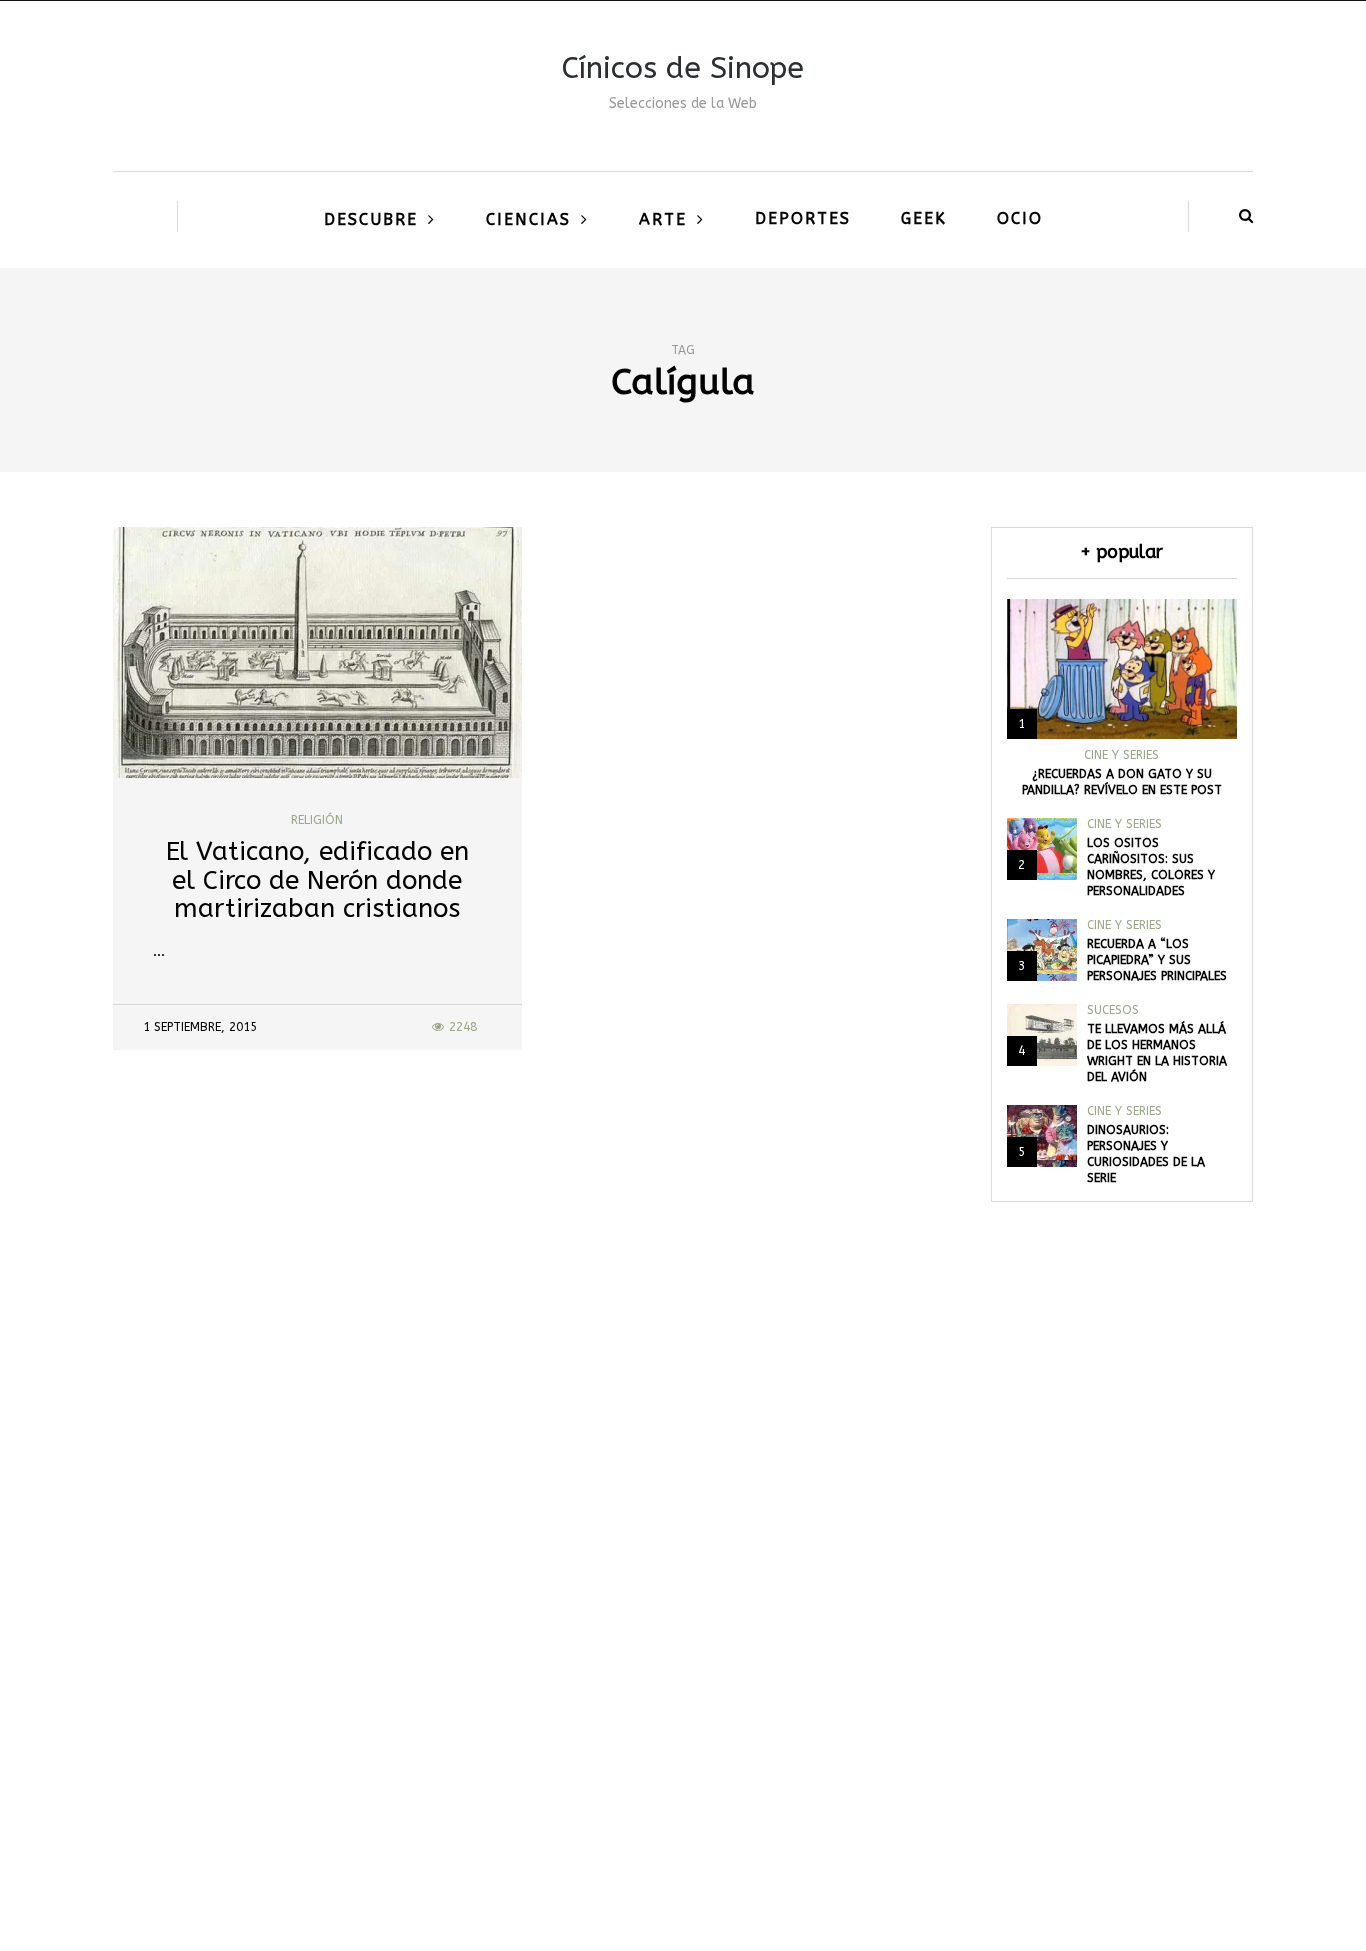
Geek (924, 218)
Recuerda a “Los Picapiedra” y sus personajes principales (1157, 960)
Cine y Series (1121, 755)
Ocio (1020, 218)
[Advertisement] (683, 1643)
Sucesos (1113, 1010)
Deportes (803, 218)
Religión (317, 820)
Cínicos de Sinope (683, 68)
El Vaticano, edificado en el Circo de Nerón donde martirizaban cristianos (317, 880)
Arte (663, 219)
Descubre (371, 219)
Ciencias (528, 219)
